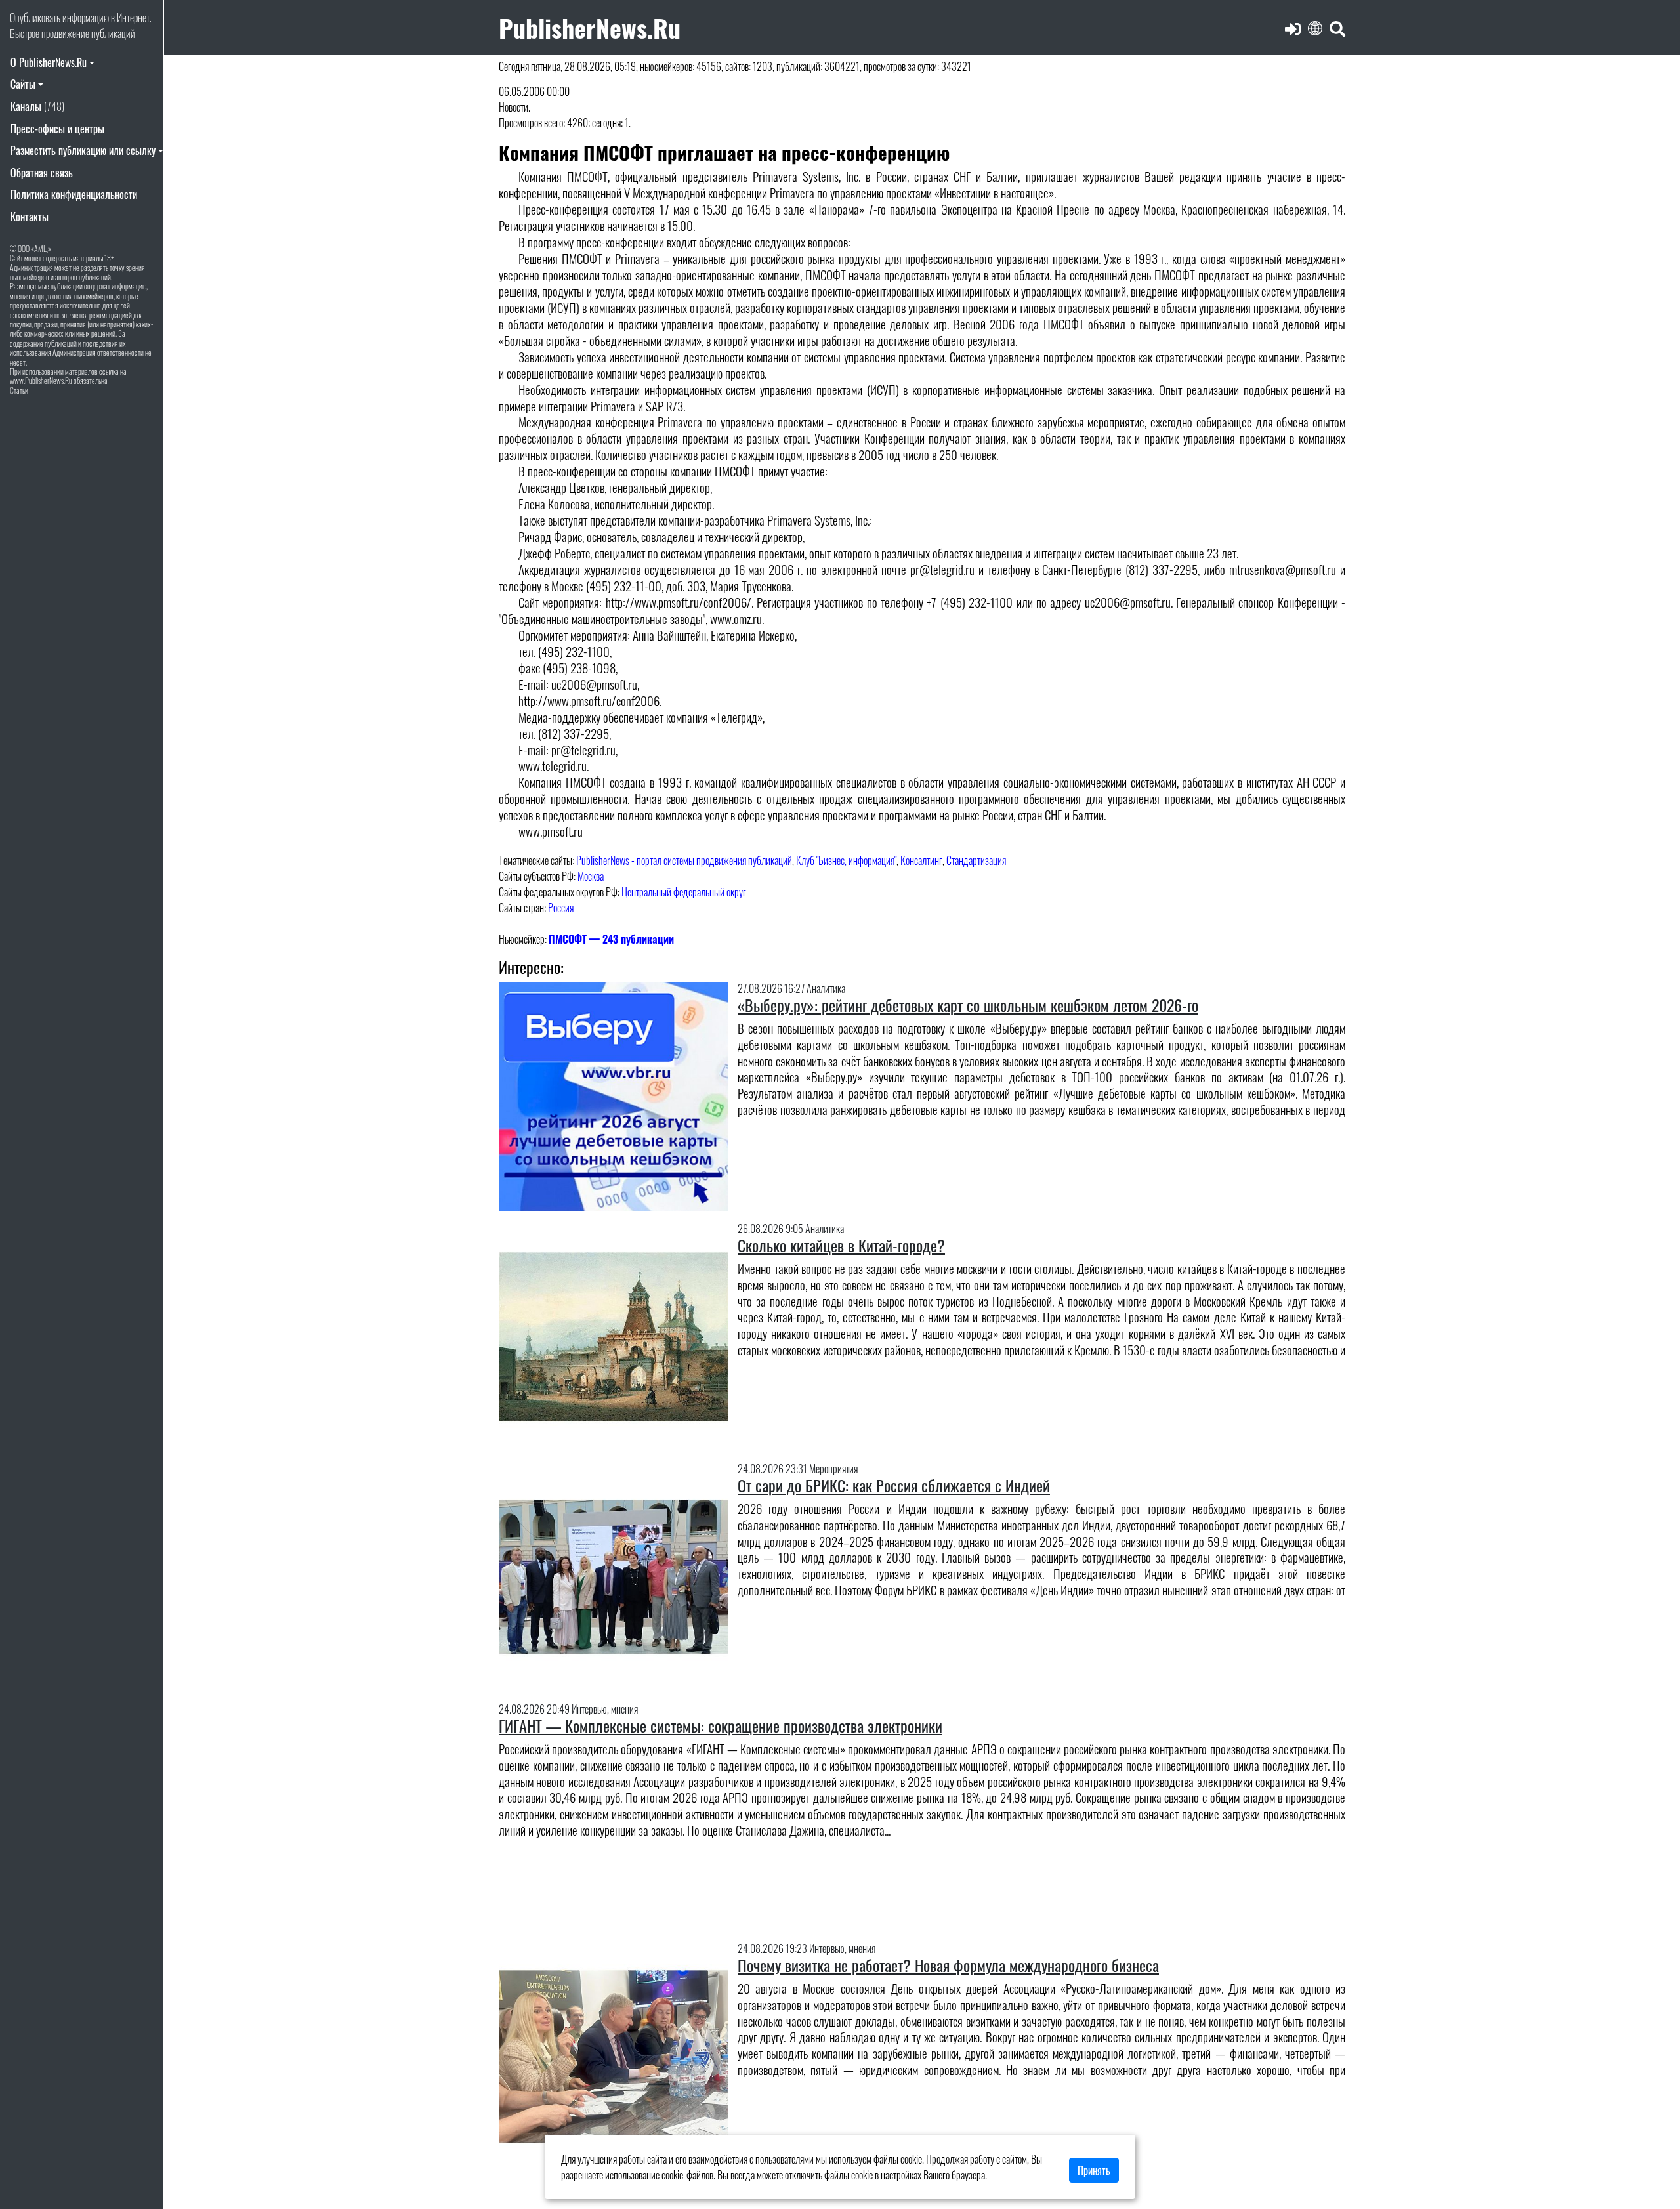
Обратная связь (42, 173)
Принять (1094, 2170)
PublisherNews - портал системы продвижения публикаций (684, 860)
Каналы (37, 106)
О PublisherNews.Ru (49, 62)
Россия (561, 908)
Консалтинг (921, 860)
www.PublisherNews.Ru (41, 380)
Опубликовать (35, 18)
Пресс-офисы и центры (57, 129)
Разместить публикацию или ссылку (83, 150)
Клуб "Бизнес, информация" (846, 860)
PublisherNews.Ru (590, 27)
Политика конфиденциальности (74, 194)
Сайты (23, 84)
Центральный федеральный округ (684, 892)
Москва (591, 876)
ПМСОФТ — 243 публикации (611, 939)
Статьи (19, 390)
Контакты (30, 217)
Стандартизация (976, 860)
